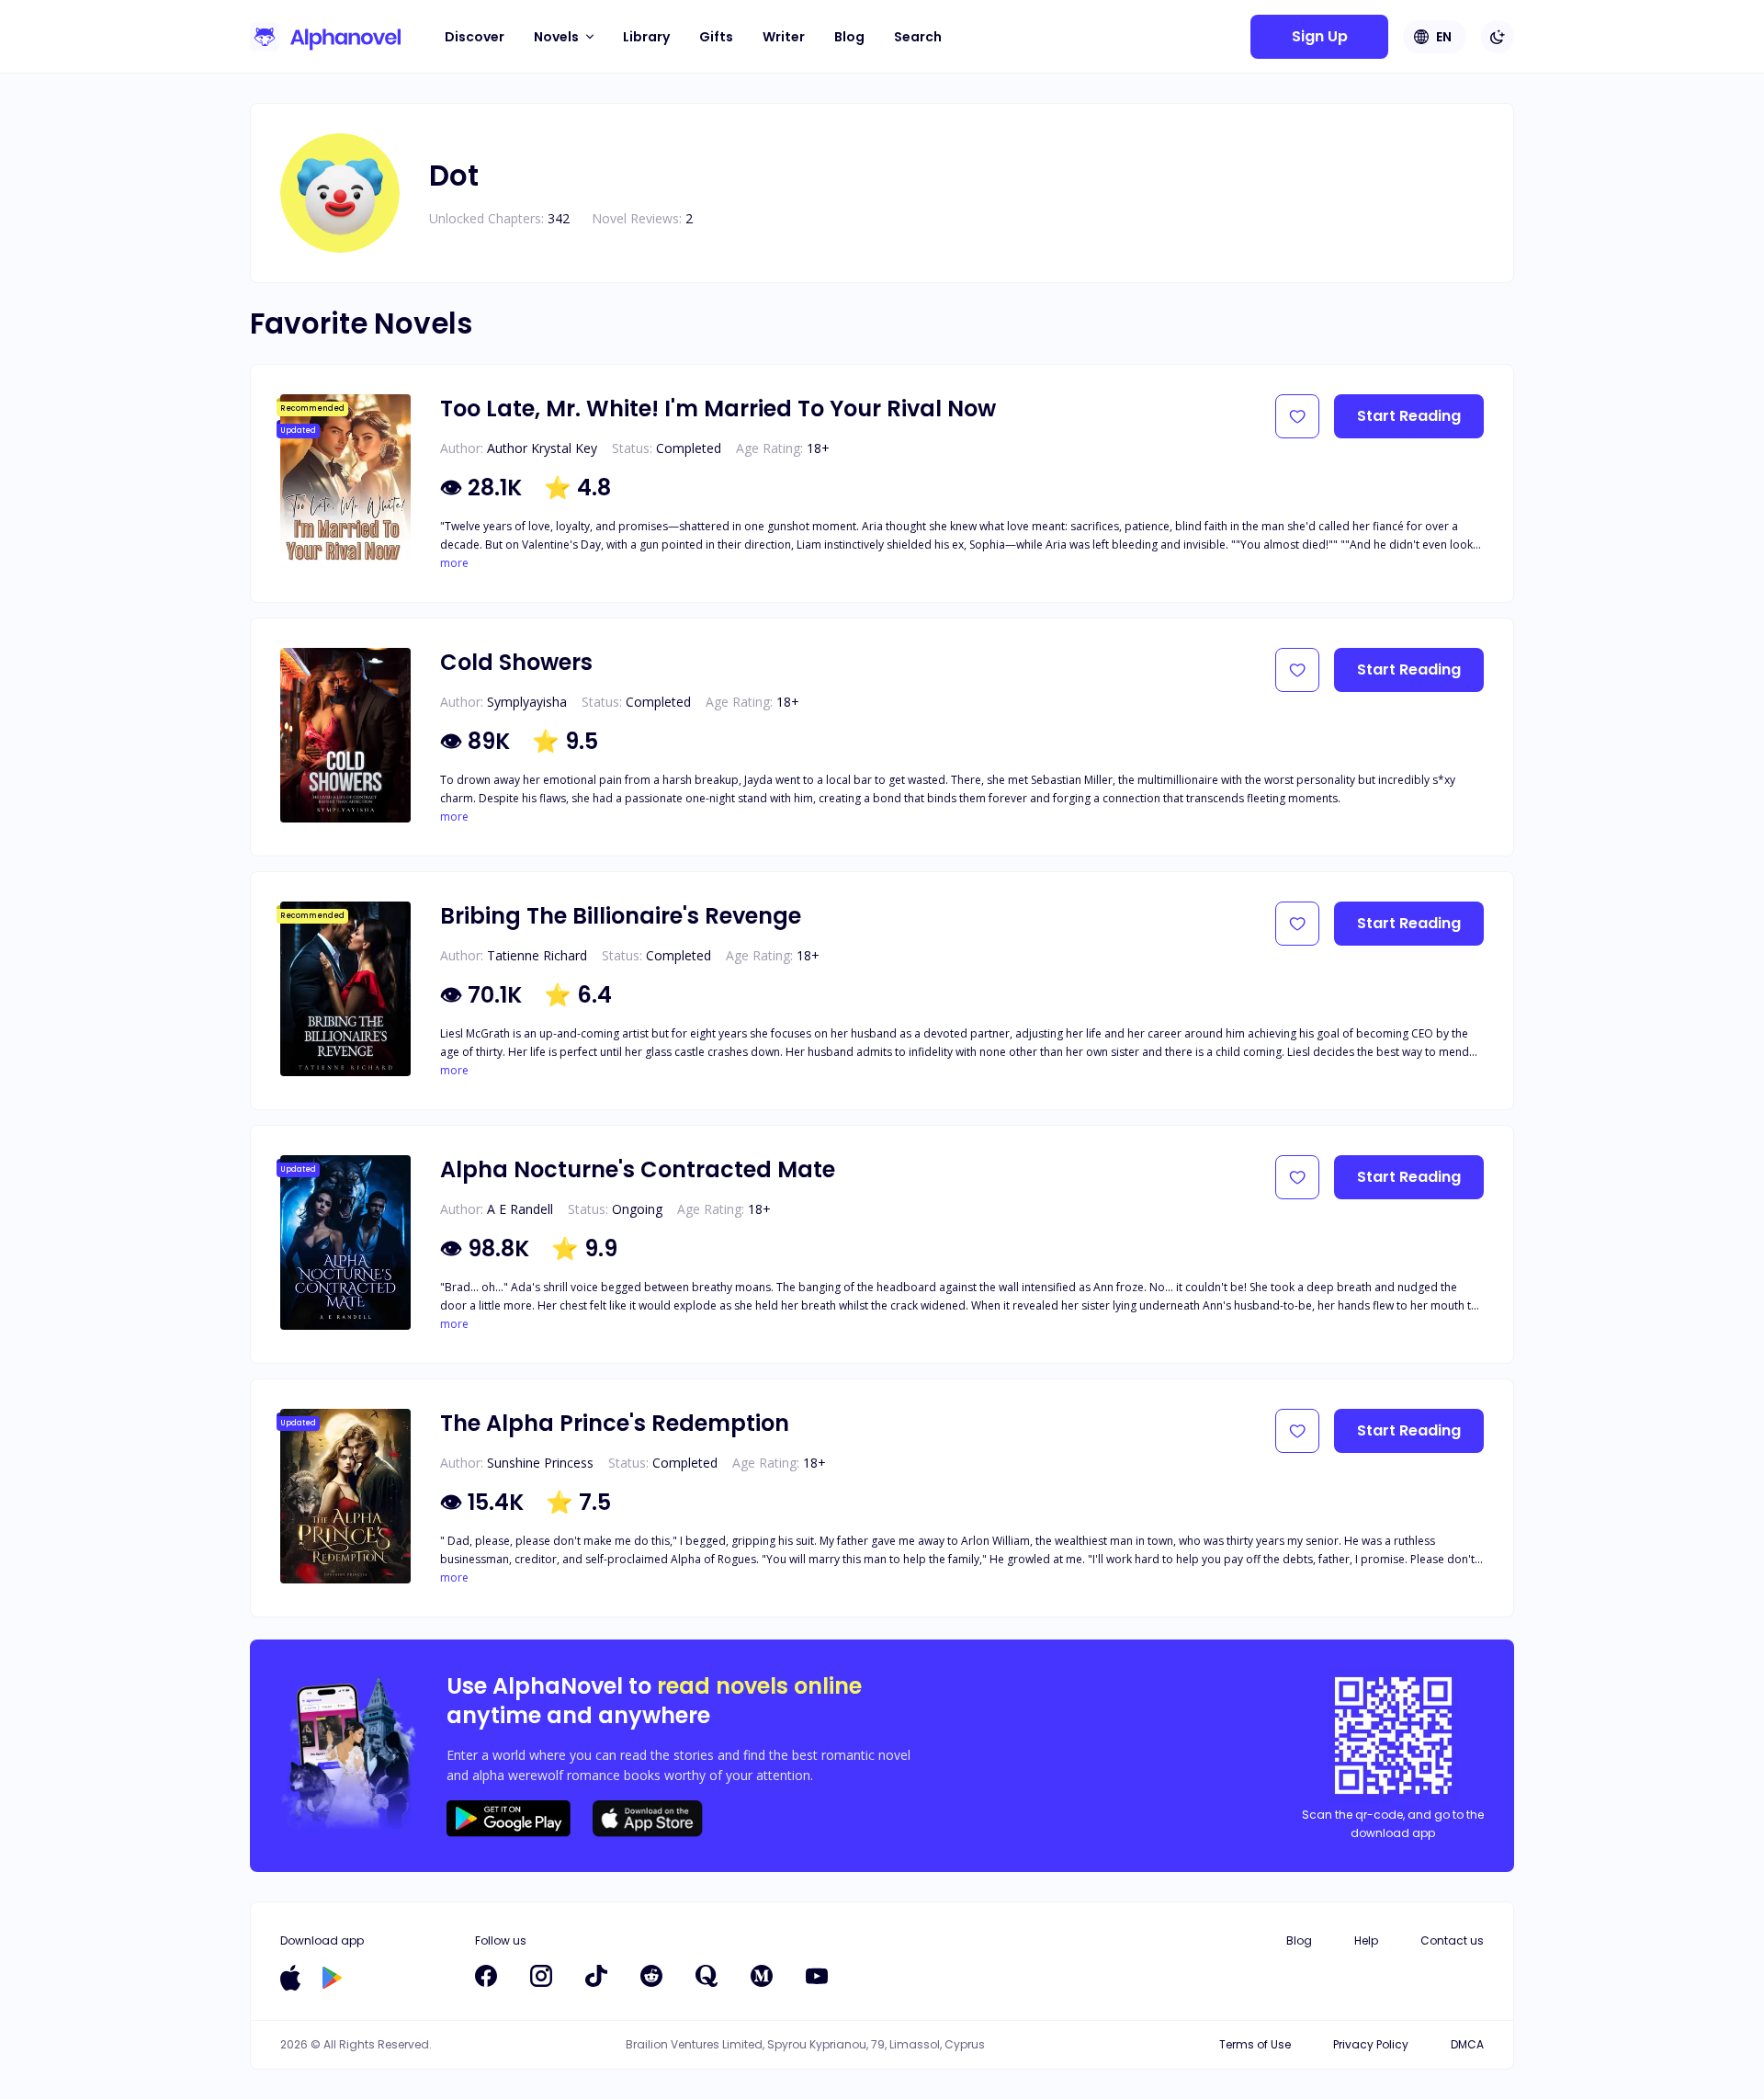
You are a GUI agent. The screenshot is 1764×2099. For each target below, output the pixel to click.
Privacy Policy (1371, 2044)
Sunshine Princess (540, 1463)
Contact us (1452, 1940)
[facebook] (486, 1976)
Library (646, 37)
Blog (849, 37)
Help (1366, 1940)
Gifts (716, 37)
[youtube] (817, 1976)
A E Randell (520, 1209)
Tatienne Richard (537, 955)
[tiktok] (596, 1976)
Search (918, 37)
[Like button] (1297, 416)
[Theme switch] (1498, 37)
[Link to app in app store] (290, 1978)
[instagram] (541, 1976)
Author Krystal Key (542, 448)
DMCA (1467, 2044)
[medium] (762, 1976)
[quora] (707, 1976)
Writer (784, 37)
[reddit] (651, 1976)
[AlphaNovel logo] (325, 37)
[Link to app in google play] (332, 1978)
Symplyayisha (527, 702)
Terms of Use (1255, 2044)
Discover (475, 37)
